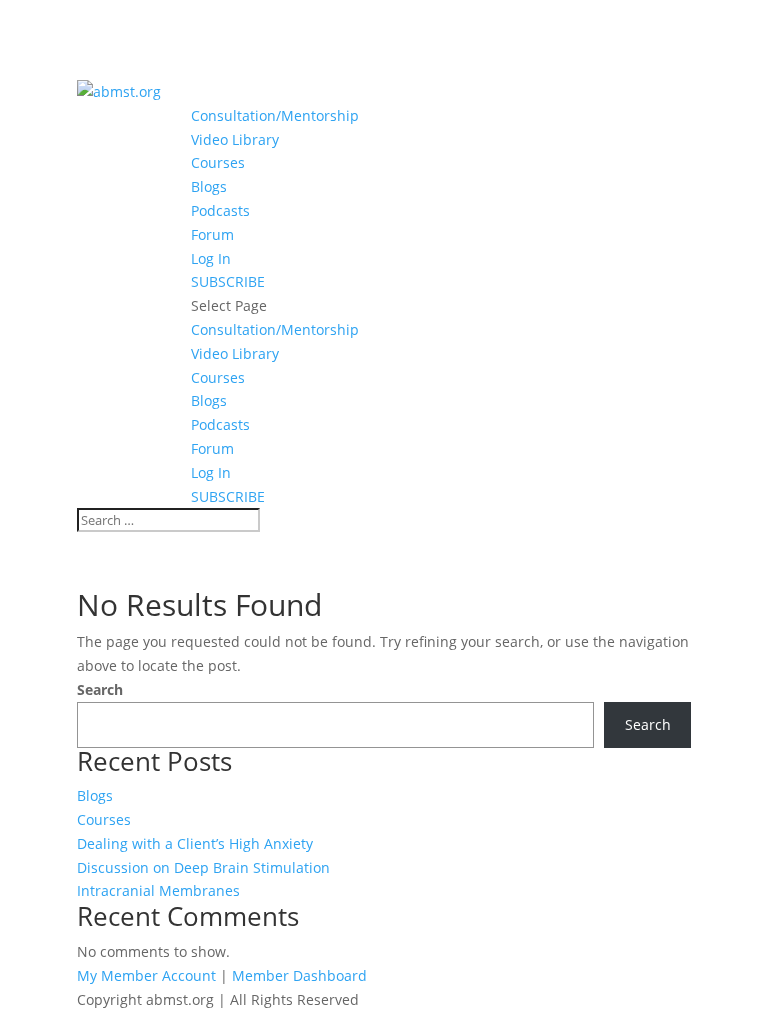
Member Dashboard (299, 975)
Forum (212, 234)
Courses (218, 162)
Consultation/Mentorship (275, 115)
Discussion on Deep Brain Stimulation (203, 867)
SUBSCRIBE (228, 281)
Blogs (209, 186)
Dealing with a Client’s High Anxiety (195, 843)
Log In (211, 258)
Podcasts (220, 210)
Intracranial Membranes (158, 890)
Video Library (235, 139)
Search (100, 689)
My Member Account (146, 975)
